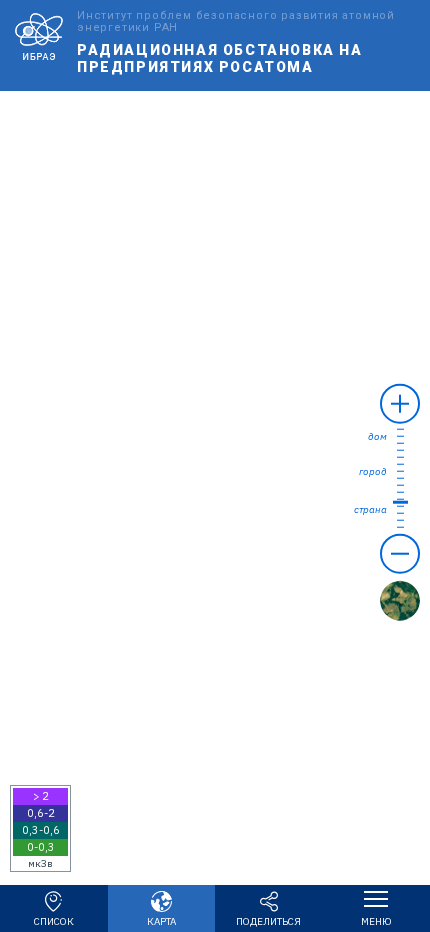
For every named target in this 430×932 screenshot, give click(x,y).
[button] (40, 828)
